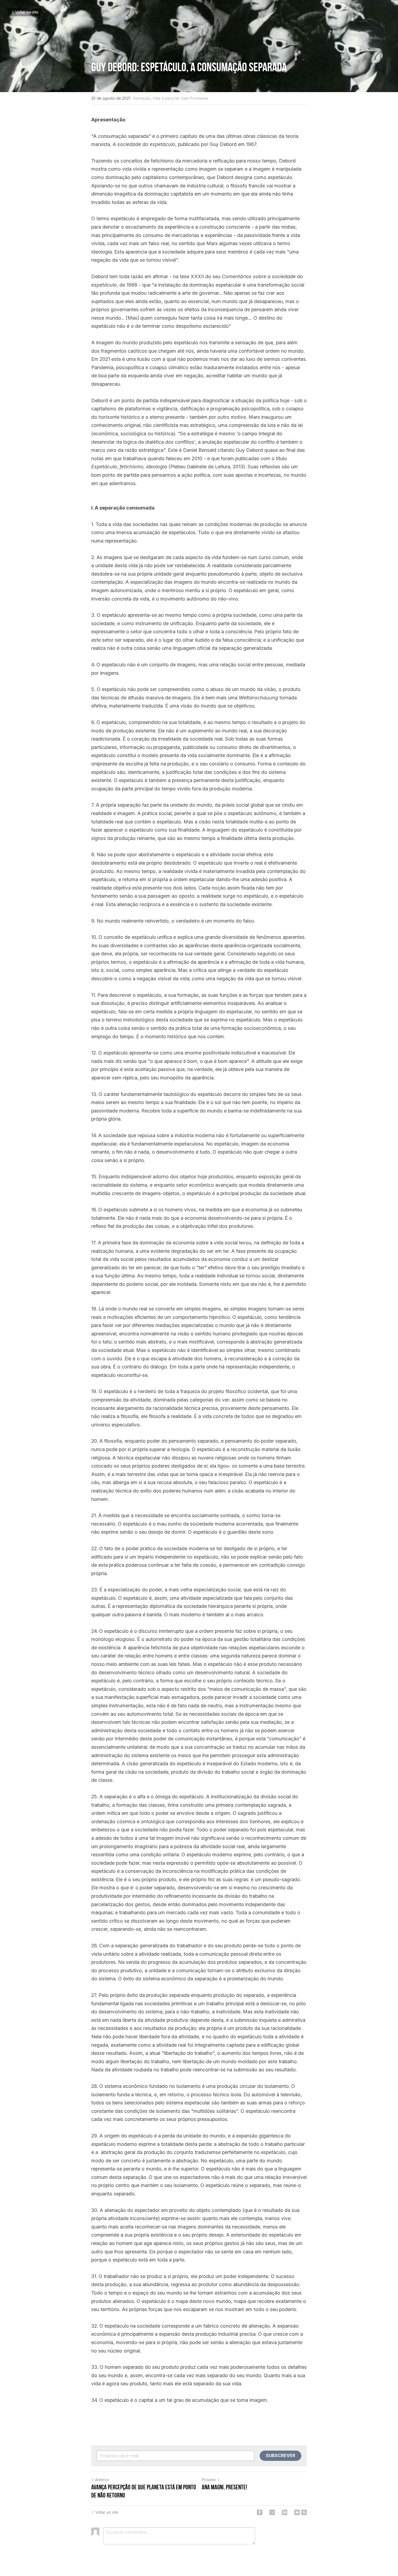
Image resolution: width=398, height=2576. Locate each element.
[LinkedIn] (285, 2512)
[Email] (297, 2512)
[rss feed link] (304, 2512)
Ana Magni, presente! (224, 2487)
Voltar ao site (27, 12)
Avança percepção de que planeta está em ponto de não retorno (144, 2491)
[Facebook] (260, 2512)
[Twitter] (272, 2512)
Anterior (102, 2480)
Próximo (209, 2480)
